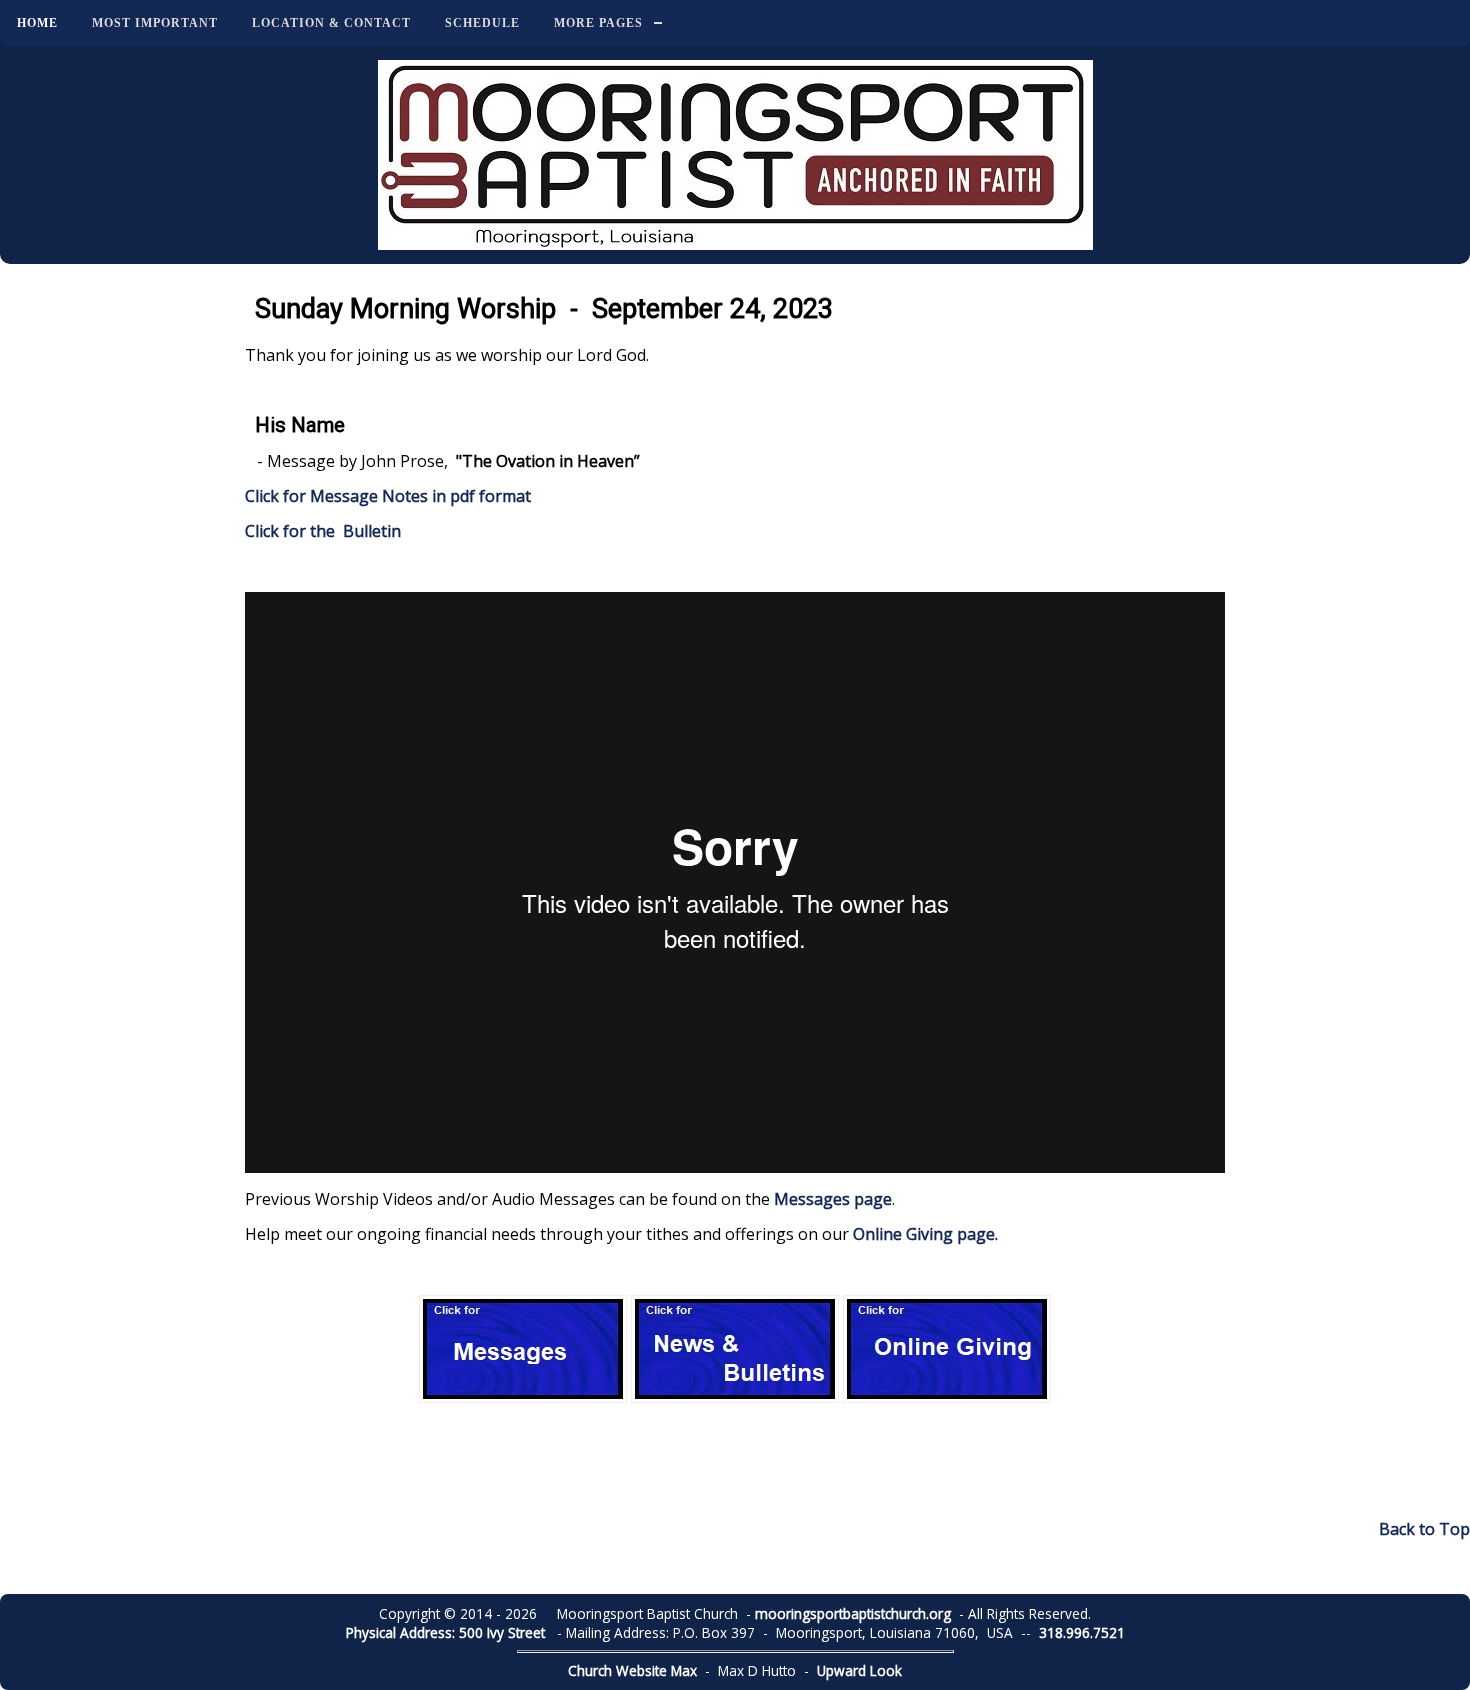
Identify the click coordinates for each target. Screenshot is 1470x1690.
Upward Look (859, 1670)
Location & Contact (331, 23)
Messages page (833, 1199)
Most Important (155, 23)
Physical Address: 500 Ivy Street (445, 1632)
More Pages (598, 23)
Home (37, 23)
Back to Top (1424, 1529)
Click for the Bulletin (325, 531)
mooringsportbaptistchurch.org (853, 1613)
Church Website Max (632, 1670)
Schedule (482, 23)
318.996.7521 (1082, 1632)
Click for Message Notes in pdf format (388, 496)
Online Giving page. (925, 1234)
